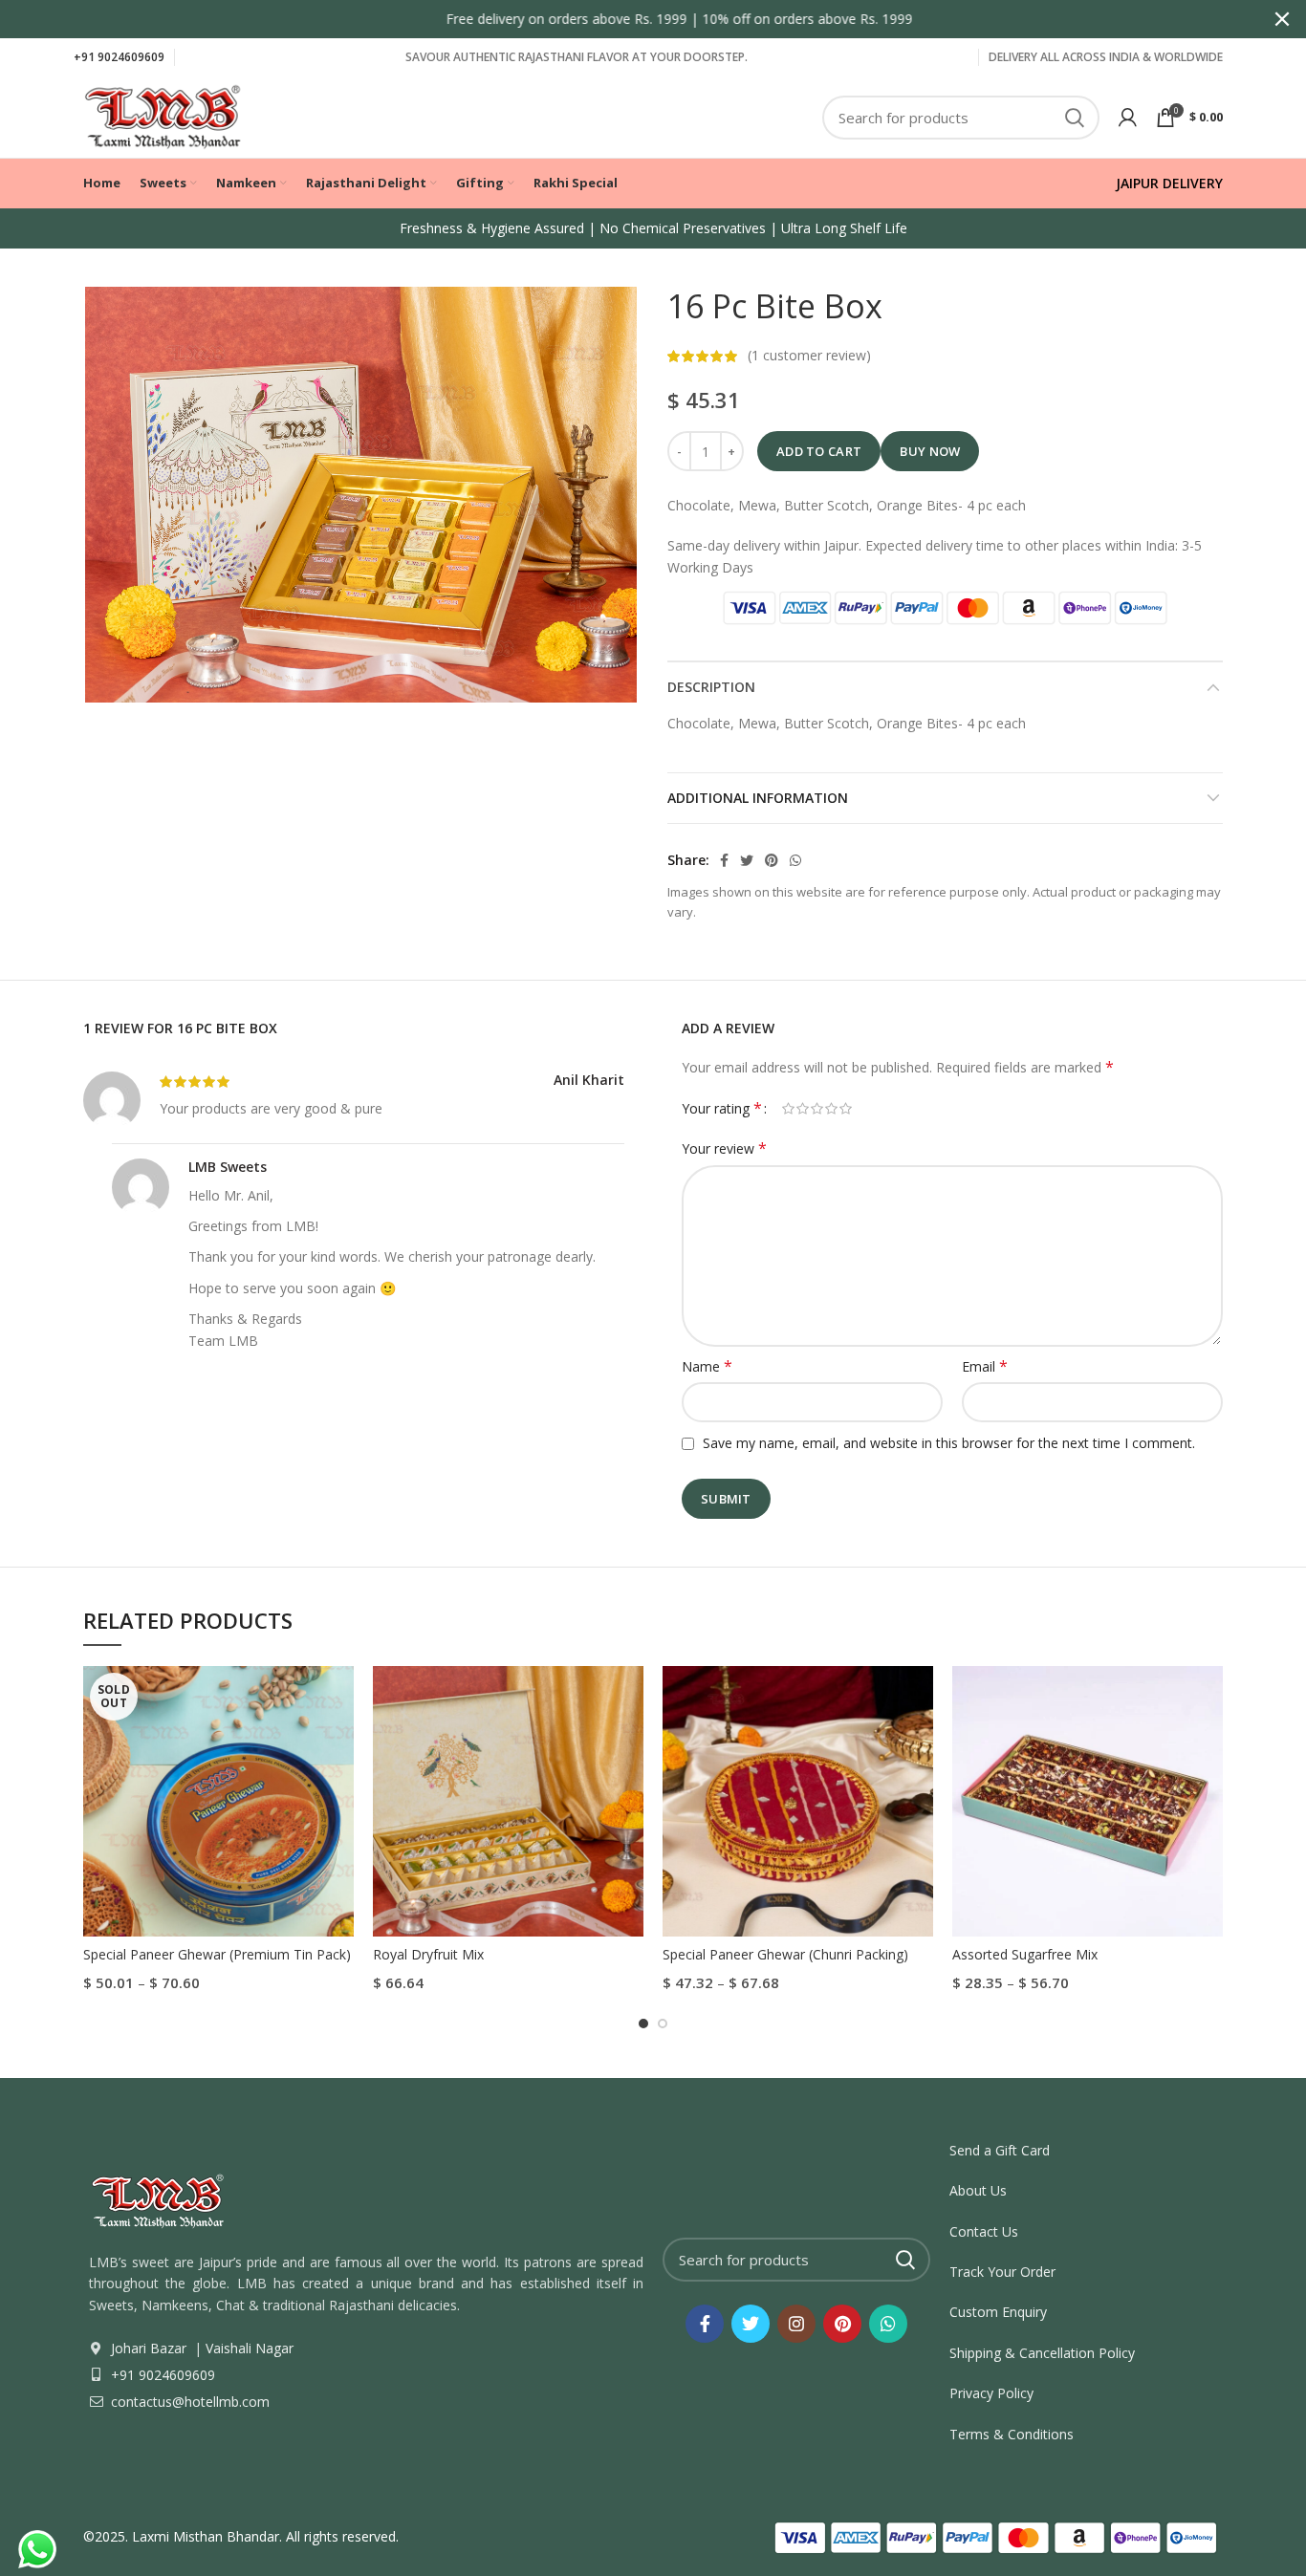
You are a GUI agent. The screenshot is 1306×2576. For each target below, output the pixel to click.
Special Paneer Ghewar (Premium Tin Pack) (217, 1954)
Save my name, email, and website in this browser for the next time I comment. (949, 1443)
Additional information (758, 798)
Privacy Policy (991, 2393)
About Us (978, 2190)
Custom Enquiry (998, 2312)
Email (985, 1366)
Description (711, 687)
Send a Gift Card (1000, 2150)
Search (1074, 118)
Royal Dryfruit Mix (428, 1954)
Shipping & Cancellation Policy (1042, 2353)
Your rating (722, 1108)
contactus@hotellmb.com (188, 2402)
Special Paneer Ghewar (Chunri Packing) (785, 1954)
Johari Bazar (149, 2348)
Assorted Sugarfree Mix (1025, 1954)
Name (707, 1366)
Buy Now (930, 451)
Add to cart (819, 451)
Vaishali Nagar (248, 2348)
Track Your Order (1002, 2272)
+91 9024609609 (119, 57)
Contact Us (984, 2231)
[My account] (1128, 118)
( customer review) (809, 355)
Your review (724, 1148)
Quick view (339, 1697)
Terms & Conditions (1012, 2434)
